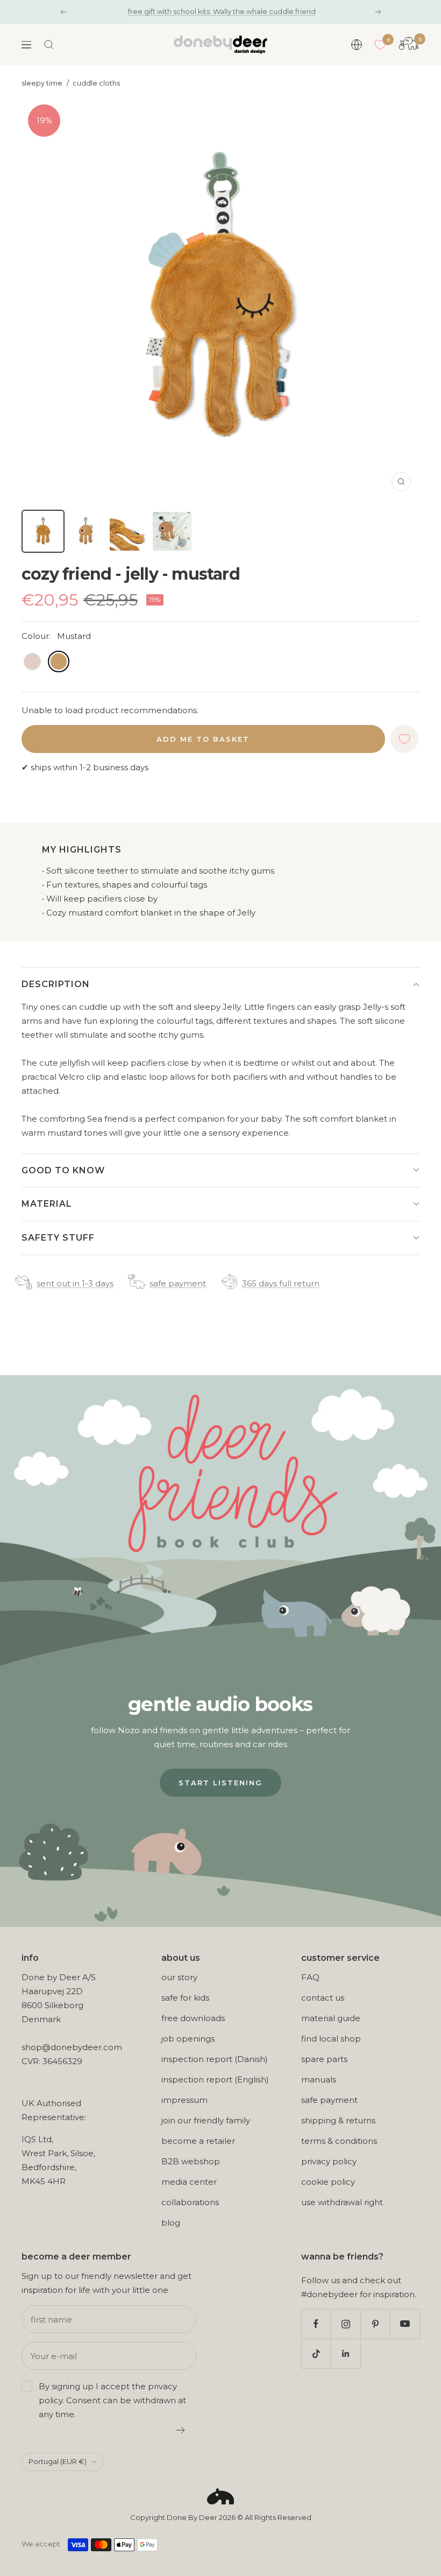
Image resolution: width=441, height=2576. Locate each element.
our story (179, 1977)
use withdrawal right (342, 2202)
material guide (331, 2018)
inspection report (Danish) (215, 2059)
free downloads (193, 2018)
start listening (220, 1783)
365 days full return (281, 1283)
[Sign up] (181, 2430)
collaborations (190, 2202)
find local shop (331, 2039)
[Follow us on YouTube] (405, 2324)
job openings (188, 2039)
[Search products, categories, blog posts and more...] (49, 45)
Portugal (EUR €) (58, 2461)
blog (171, 2223)
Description (56, 984)
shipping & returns (338, 2120)
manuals (319, 2079)
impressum (184, 2100)
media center (189, 2182)
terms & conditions (339, 2141)
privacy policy (329, 2161)
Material (47, 1204)
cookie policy (328, 2182)
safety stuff (58, 1238)
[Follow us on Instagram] (346, 2324)
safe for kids (185, 1998)
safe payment (178, 1283)
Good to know (63, 1170)
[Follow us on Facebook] (316, 2324)
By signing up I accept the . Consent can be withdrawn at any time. (112, 2400)
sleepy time (42, 83)
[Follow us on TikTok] (316, 2353)
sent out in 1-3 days (75, 1283)
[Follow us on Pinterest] (375, 2324)
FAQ (310, 1977)
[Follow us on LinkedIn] (346, 2353)
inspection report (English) (215, 2079)
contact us (323, 1998)
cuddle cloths (96, 83)
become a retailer (198, 2141)
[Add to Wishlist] (404, 739)
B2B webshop (191, 2161)
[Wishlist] (380, 45)
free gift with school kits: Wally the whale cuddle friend (222, 11)
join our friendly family (206, 2120)
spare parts (324, 2059)
